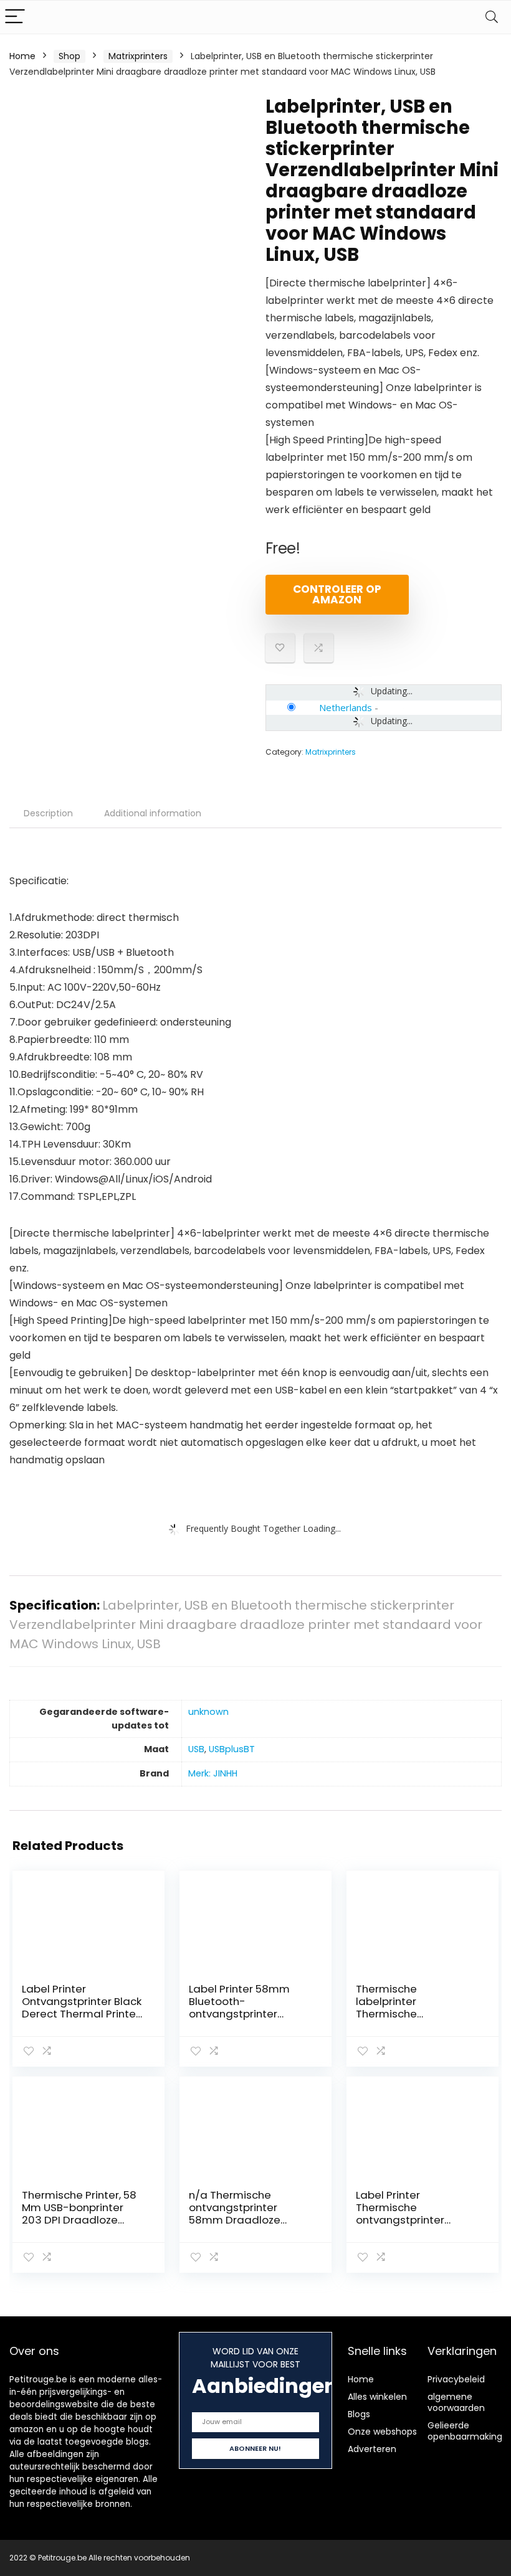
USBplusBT (232, 1749)
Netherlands (346, 707)
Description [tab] (48, 813)
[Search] (492, 17)
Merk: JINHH (213, 1773)
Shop (69, 56)
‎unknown (208, 1712)
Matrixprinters (138, 56)
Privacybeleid (456, 2379)
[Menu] (15, 17)
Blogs (359, 2414)
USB (196, 1749)
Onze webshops (382, 2432)
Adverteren (372, 2449)
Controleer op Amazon (337, 594)
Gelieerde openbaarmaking (465, 2431)
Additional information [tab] (153, 813)
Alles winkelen (377, 2397)
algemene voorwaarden (456, 2402)
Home (22, 56)
